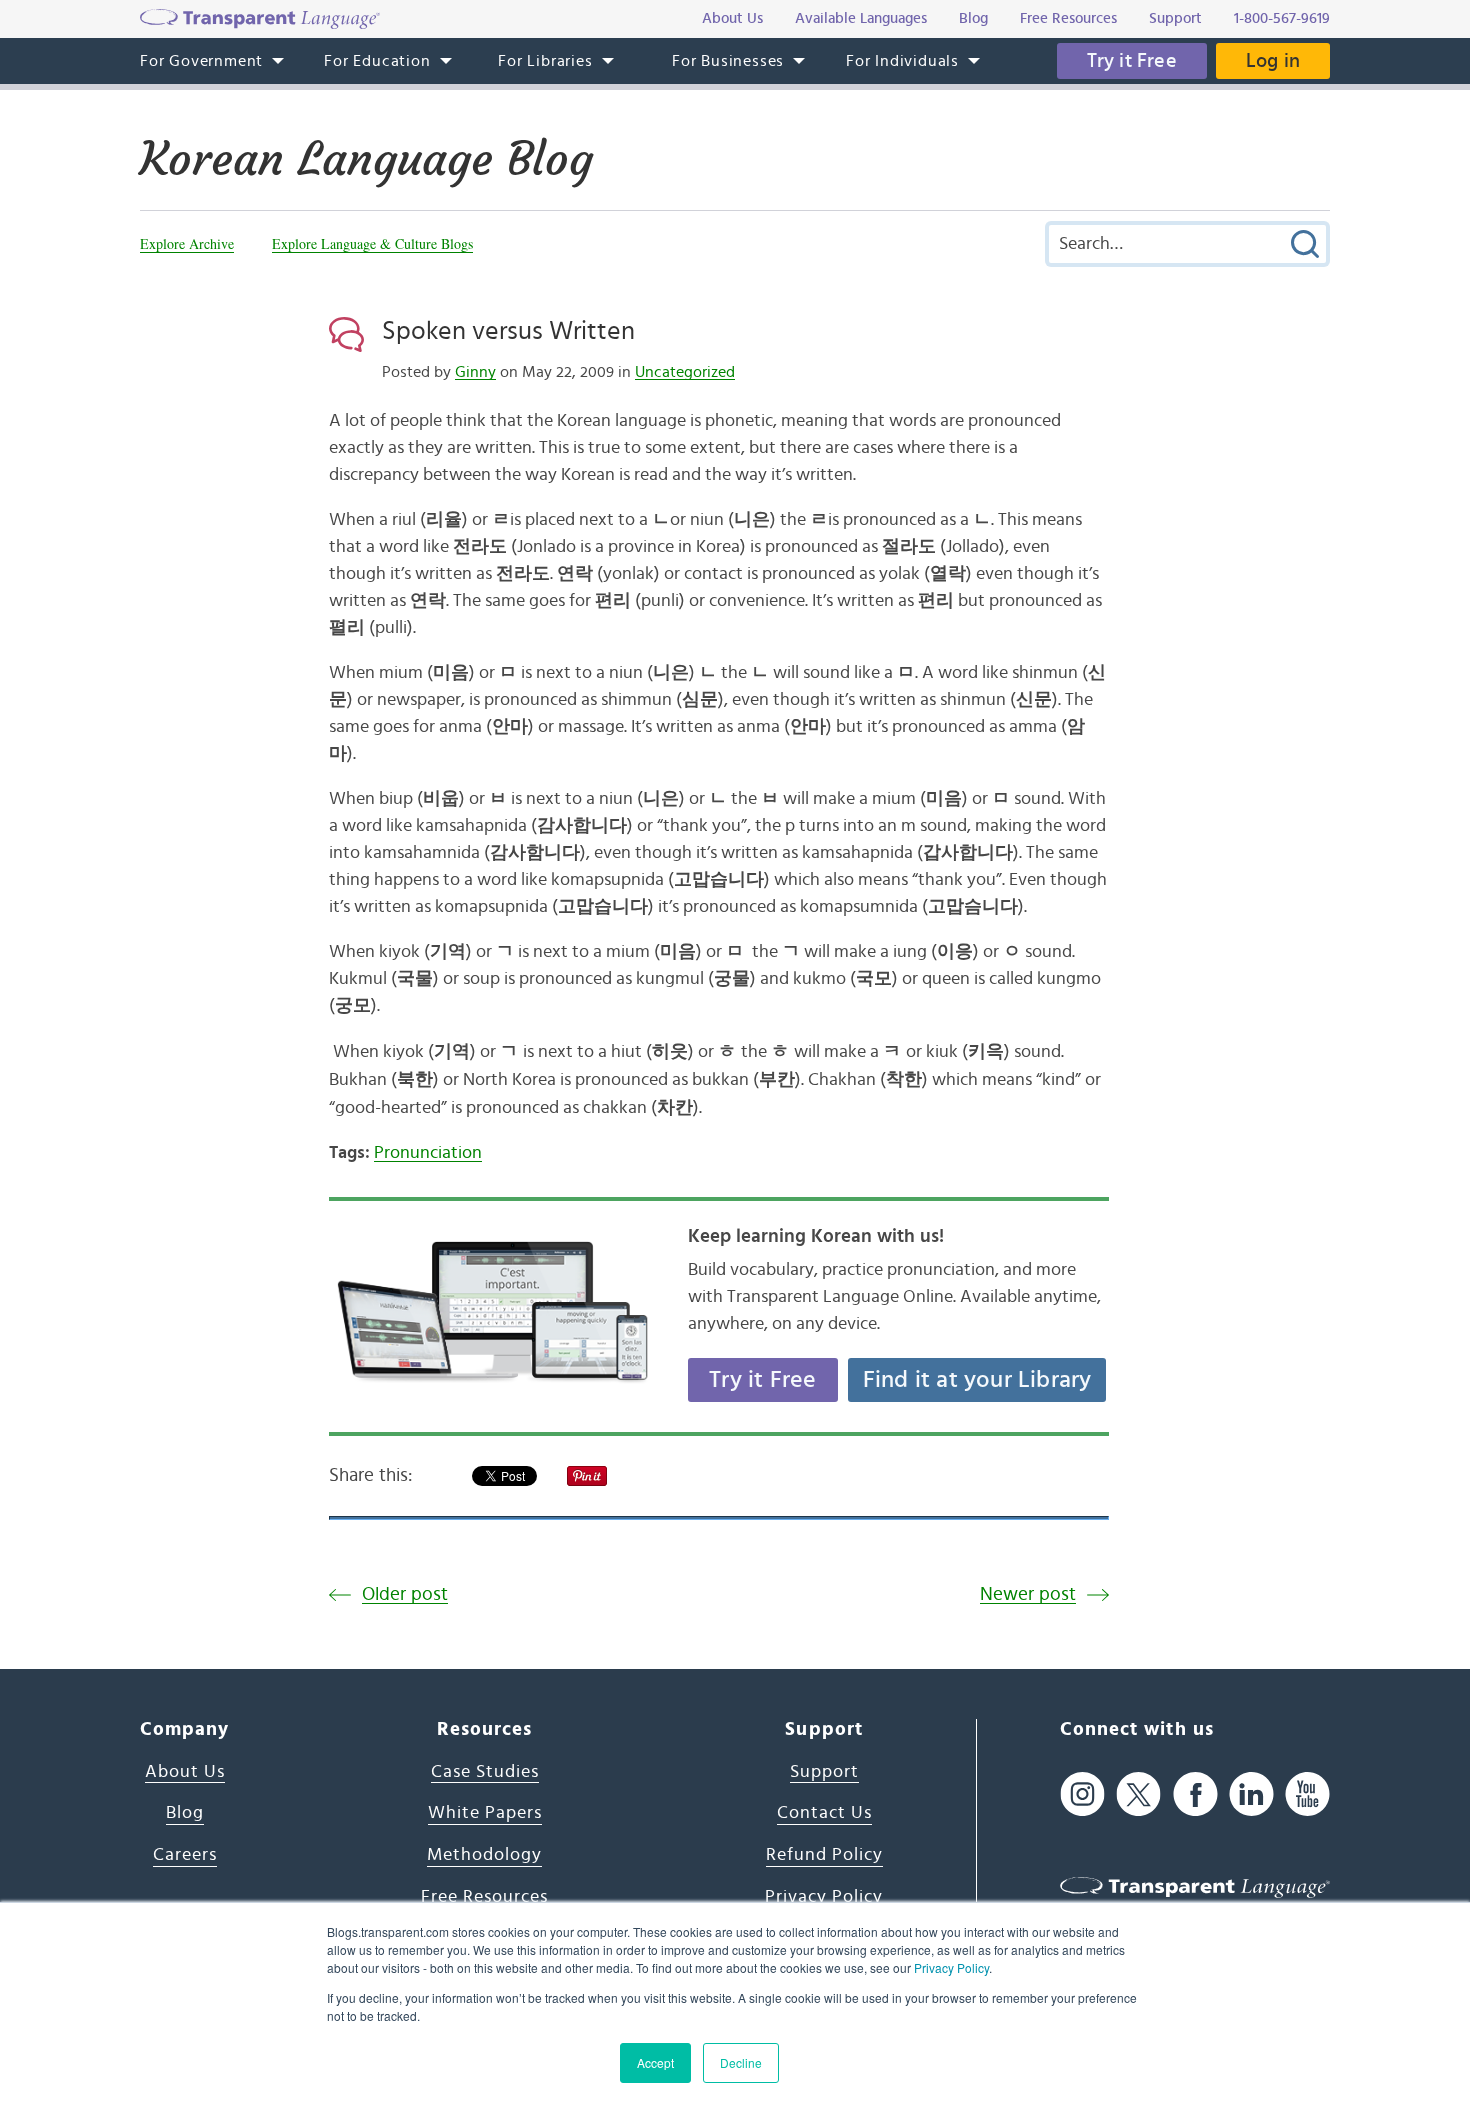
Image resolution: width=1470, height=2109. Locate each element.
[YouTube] (1307, 1794)
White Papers (485, 1813)
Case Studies (485, 1772)
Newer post (1028, 1594)
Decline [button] (741, 2062)
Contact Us (824, 1813)
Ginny (475, 372)
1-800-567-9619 (1282, 18)
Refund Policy (824, 1855)
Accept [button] (655, 2062)
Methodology (484, 1855)
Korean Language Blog (366, 159)
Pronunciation (428, 1153)
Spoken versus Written (508, 331)
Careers (185, 1855)
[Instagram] (1082, 1794)
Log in (1273, 61)
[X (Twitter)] (1138, 1794)
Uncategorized (685, 372)
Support (824, 1772)
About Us (185, 1772)
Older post (405, 1594)
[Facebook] (1195, 1794)
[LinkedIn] (1251, 1794)
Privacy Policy (951, 1967)
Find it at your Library (977, 1380)
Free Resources (484, 1897)
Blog (185, 1813)
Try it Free (1132, 61)
